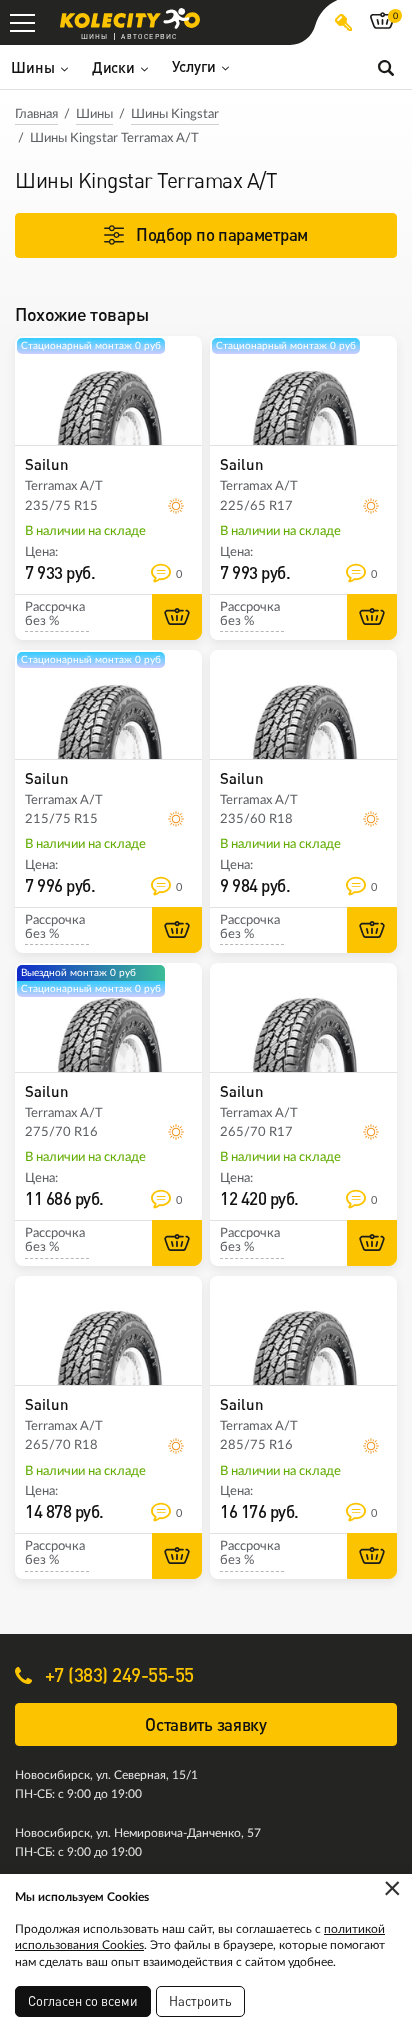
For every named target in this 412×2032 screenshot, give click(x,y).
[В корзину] (177, 617)
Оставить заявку (206, 1724)
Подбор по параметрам (222, 234)
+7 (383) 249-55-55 (117, 1674)
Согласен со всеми (83, 2001)
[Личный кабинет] (343, 22)
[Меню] (22, 22)
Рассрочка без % (55, 614)
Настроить (200, 2001)
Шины (94, 114)
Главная (36, 114)
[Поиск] (386, 67)
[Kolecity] (130, 18)
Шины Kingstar (175, 114)
